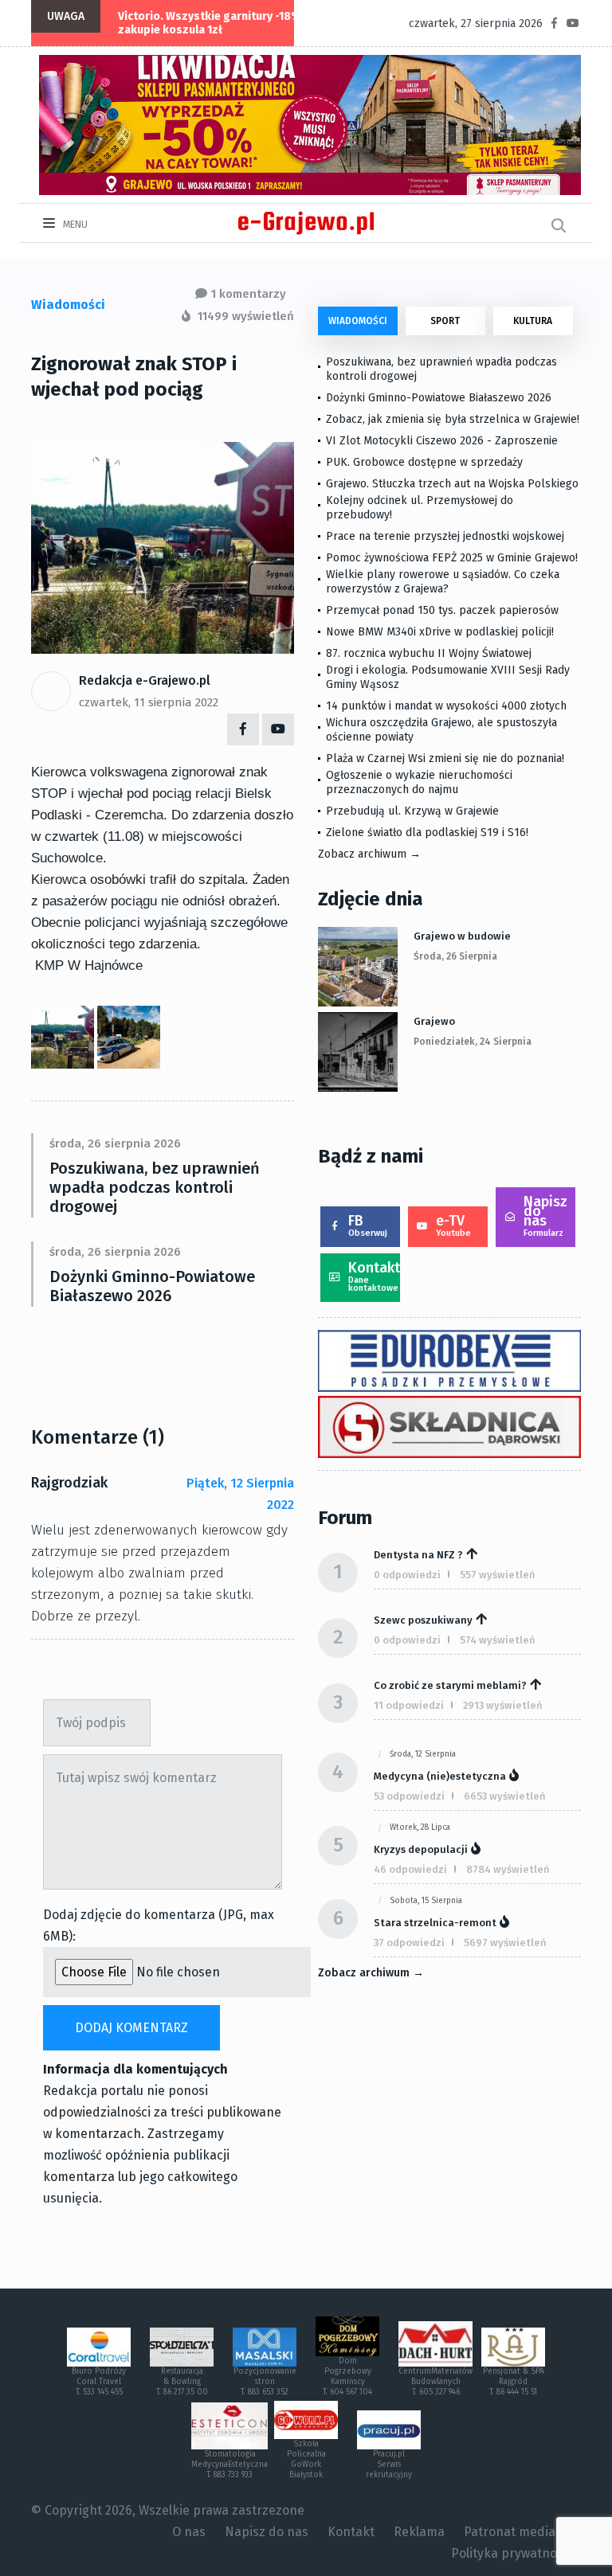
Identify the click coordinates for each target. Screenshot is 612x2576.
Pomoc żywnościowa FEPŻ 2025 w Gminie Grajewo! (452, 558)
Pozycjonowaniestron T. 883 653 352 (265, 2382)
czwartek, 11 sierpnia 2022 (149, 702)
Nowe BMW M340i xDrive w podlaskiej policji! (440, 632)
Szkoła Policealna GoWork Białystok (306, 2459)
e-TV (453, 1225)
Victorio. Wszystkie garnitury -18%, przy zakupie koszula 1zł (224, 23)
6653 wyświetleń (505, 1796)
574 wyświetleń (498, 1640)
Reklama (419, 2532)
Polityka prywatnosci (512, 2553)
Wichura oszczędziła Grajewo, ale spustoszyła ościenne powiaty (441, 730)
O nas (189, 2532)
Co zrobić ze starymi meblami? (450, 1685)
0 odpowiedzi (407, 1575)
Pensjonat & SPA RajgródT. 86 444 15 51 (514, 2382)
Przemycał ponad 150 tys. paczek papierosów (442, 610)
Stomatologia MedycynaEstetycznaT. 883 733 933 (229, 2465)
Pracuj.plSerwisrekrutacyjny (389, 2465)
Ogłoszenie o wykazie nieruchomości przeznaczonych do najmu (419, 782)
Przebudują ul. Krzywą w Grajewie (412, 811)
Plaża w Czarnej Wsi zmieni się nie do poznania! (445, 758)
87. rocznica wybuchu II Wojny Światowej (429, 653)
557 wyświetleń (498, 1575)
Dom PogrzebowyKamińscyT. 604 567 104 (347, 2377)
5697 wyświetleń (505, 1943)
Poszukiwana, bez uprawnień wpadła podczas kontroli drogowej (155, 1187)
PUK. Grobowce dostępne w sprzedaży (424, 462)
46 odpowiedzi (410, 1869)
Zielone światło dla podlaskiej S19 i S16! (429, 833)
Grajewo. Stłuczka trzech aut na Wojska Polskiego (452, 484)
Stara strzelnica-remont (435, 1923)
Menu (74, 225)
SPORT (445, 321)
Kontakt (374, 1276)
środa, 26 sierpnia (455, 956)
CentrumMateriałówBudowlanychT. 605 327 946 (435, 2382)
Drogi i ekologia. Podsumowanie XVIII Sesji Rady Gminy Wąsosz (448, 677)
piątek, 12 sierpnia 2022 (240, 1494)
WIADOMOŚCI (358, 321)
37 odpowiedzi (409, 1943)
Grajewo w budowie (462, 936)
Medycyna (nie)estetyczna (440, 1776)
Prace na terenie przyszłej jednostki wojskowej (445, 536)
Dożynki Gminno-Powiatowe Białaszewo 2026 (152, 1286)
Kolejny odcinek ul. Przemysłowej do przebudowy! (420, 508)
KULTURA (533, 321)
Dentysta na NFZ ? (418, 1555)
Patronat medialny (518, 2532)
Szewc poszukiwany (423, 1620)
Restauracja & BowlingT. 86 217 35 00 (182, 2382)
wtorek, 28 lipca (420, 1827)
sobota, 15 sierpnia (426, 1901)
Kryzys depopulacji (421, 1849)
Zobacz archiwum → (369, 854)
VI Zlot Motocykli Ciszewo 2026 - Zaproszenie (442, 441)
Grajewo (434, 1021)
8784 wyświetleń (508, 1869)
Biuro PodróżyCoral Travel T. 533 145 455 (99, 2382)
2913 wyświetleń (503, 1705)
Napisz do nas (545, 1216)
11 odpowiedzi (409, 1705)
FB (368, 1225)
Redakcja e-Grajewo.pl (145, 680)
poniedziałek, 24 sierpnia (473, 1042)
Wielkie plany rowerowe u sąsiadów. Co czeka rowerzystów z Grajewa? (443, 582)
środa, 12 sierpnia (423, 1754)
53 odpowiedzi (409, 1796)
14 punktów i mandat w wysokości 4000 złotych (446, 706)
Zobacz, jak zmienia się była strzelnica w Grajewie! (453, 419)
